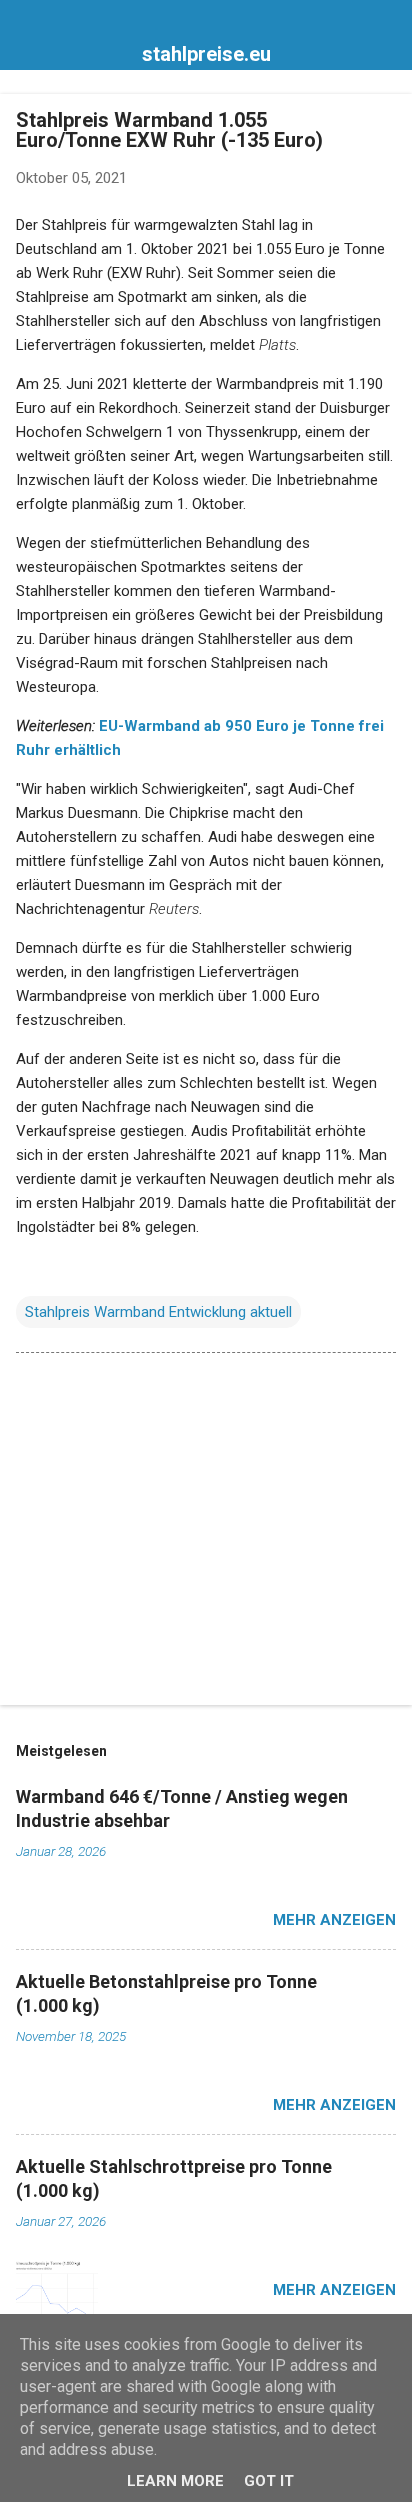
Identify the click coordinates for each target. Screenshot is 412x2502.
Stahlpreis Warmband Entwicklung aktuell (158, 1312)
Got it (269, 2481)
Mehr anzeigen (334, 1920)
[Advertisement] (206, 1533)
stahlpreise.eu (206, 54)
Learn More (175, 2481)
